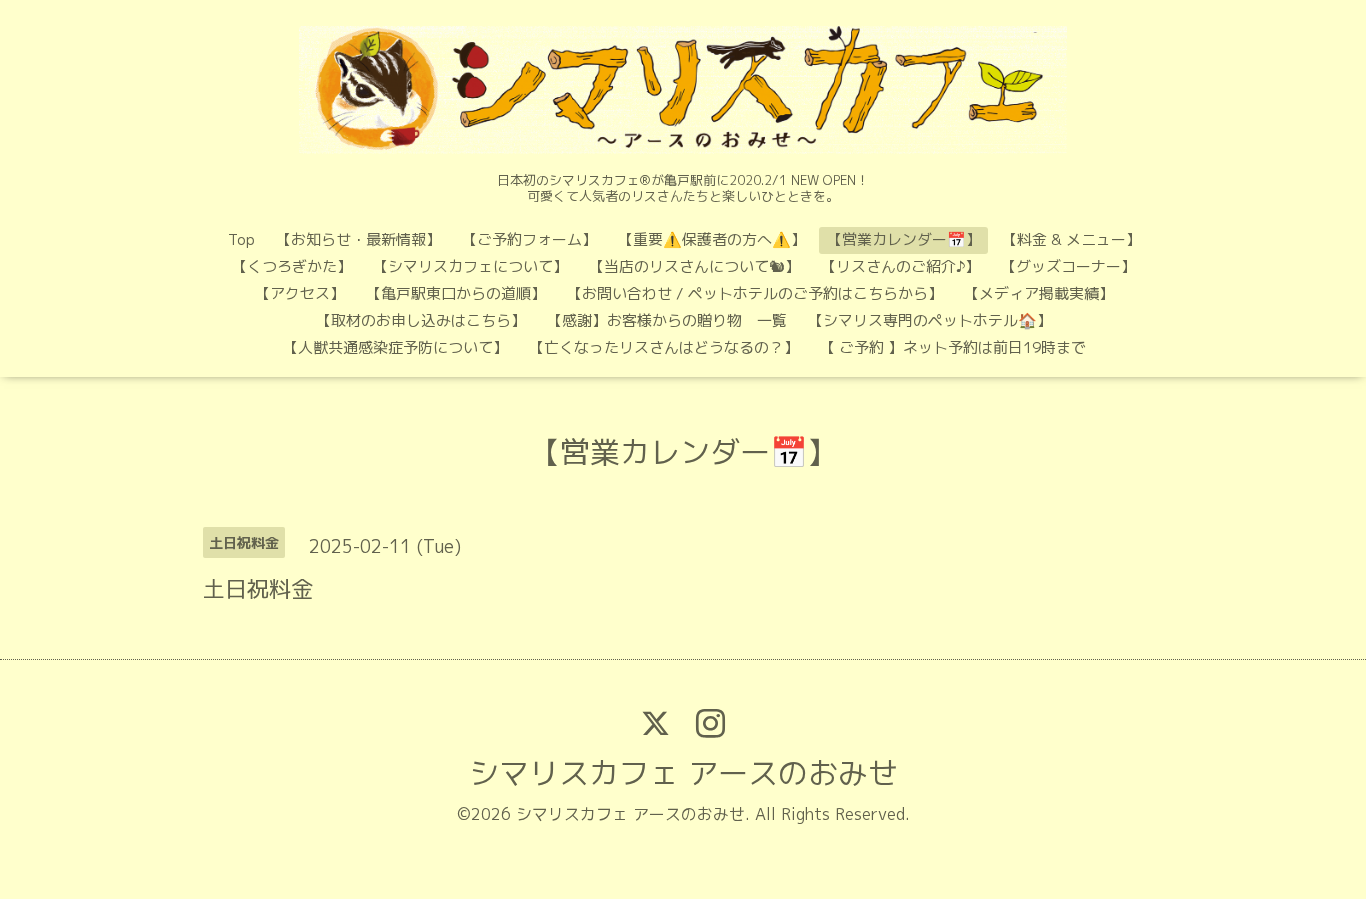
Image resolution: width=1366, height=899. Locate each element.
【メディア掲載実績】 (1039, 293)
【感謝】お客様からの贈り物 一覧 (667, 320)
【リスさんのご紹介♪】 (900, 266)
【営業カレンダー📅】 (904, 239)
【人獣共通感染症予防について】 (395, 347)
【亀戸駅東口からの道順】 (456, 293)
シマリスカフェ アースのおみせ (683, 773)
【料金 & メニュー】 (1071, 239)
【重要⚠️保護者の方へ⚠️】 (712, 239)
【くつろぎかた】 (292, 266)
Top (241, 239)
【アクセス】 (300, 293)
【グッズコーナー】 (1068, 266)
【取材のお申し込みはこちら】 (421, 320)
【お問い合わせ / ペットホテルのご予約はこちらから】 (755, 293)
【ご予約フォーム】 (529, 239)
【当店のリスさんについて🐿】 (694, 266)
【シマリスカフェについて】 (470, 266)
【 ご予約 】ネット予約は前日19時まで (953, 347)
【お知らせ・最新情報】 (358, 239)
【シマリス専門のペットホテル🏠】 (930, 320)
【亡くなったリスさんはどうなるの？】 (664, 347)
